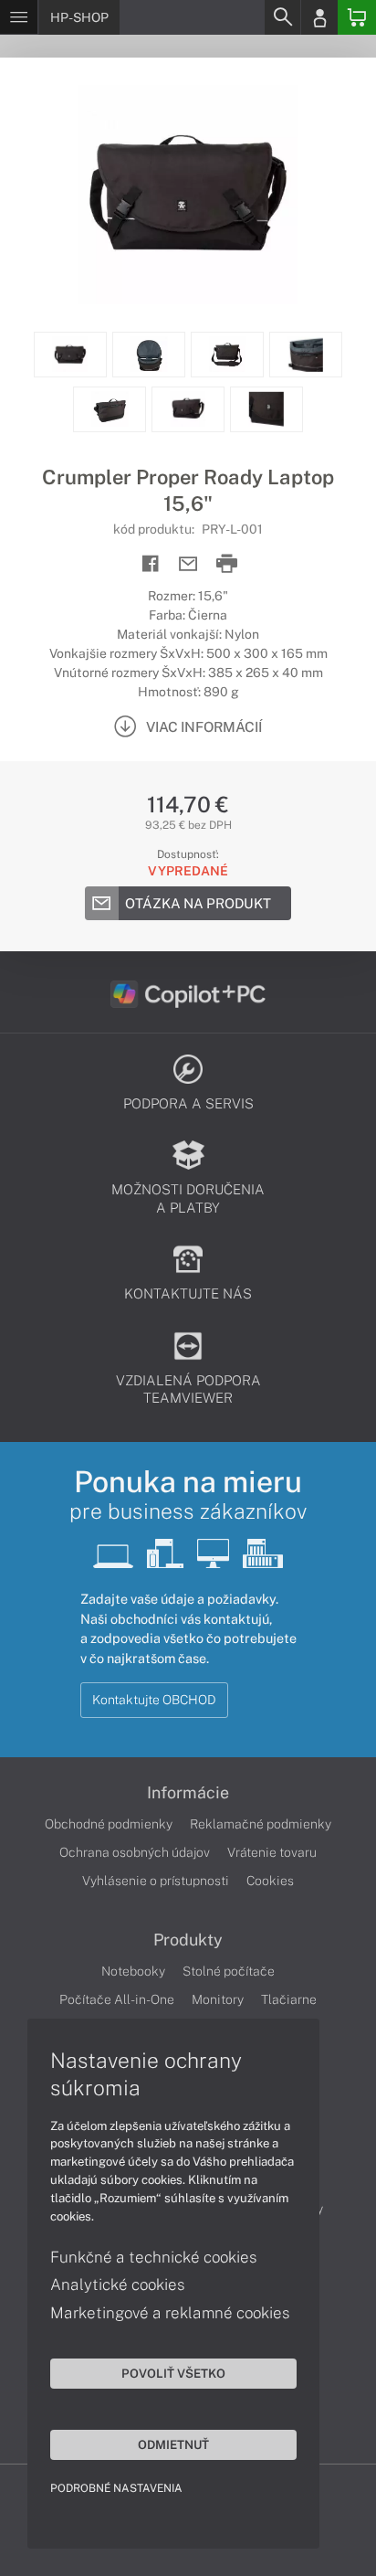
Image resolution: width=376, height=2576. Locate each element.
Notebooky (133, 1971)
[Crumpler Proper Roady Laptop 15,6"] (188, 195)
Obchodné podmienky (109, 1824)
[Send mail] (188, 564)
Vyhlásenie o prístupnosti (156, 1881)
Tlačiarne (289, 1999)
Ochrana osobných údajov (135, 1852)
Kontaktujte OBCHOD (154, 1700)
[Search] (282, 17)
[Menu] (19, 17)
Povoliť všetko (173, 2373)
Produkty (188, 1940)
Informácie (188, 1793)
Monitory (218, 1999)
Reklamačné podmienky (261, 1824)
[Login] (319, 17)
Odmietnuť (173, 2444)
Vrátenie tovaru (272, 1852)
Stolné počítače (229, 1971)
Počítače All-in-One (117, 1999)
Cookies (270, 1881)
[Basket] (357, 17)
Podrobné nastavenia (116, 2488)
